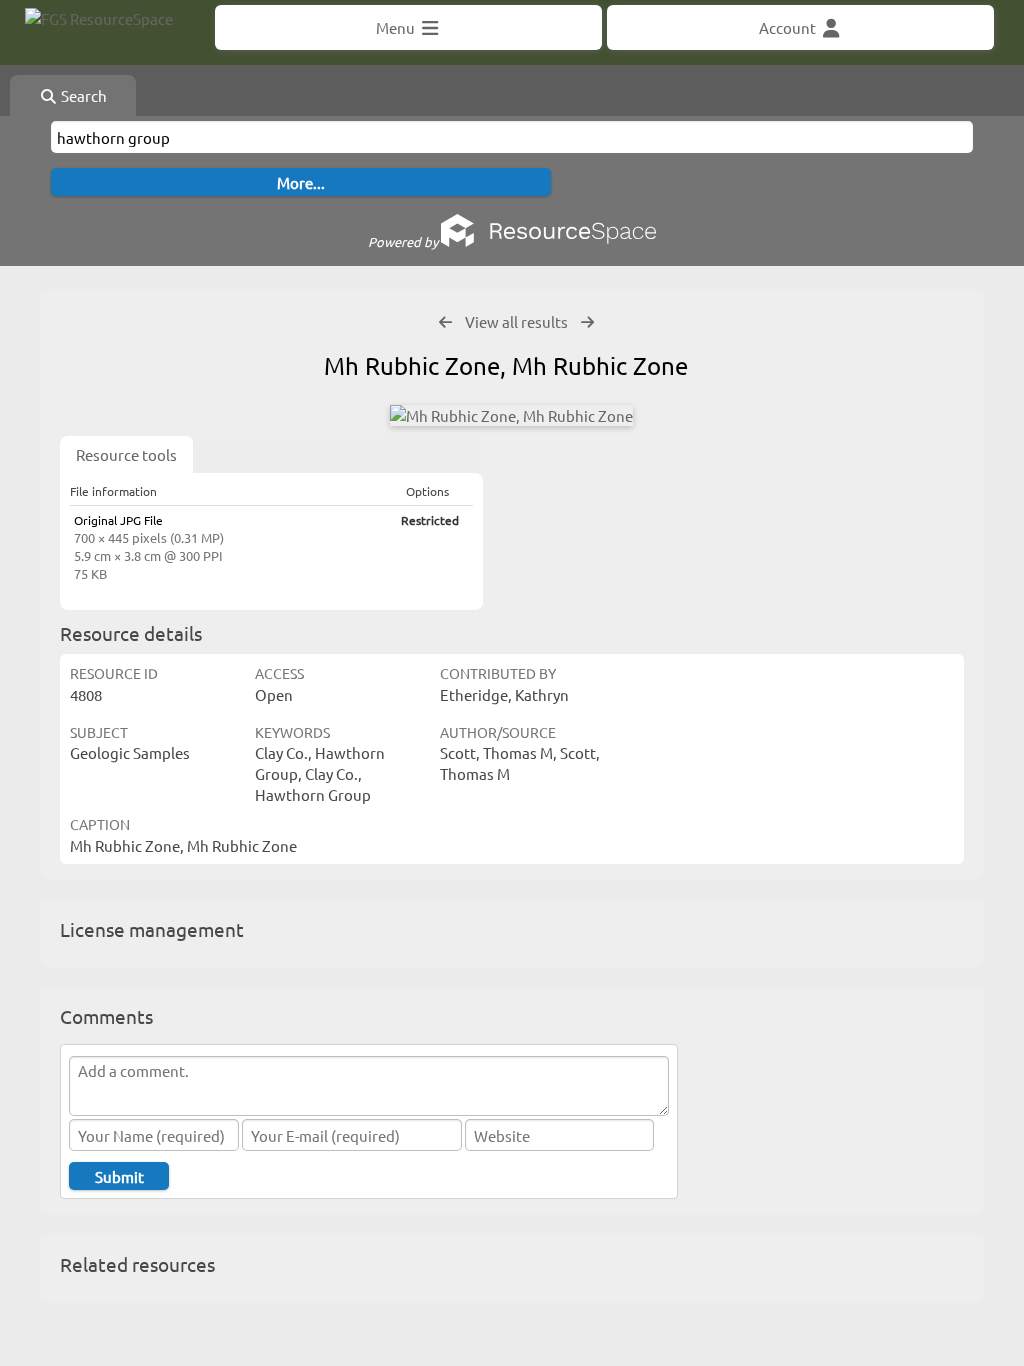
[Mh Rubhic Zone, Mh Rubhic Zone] (511, 415)
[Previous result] (445, 322)
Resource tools (126, 454)
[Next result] (587, 322)
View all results (516, 321)
